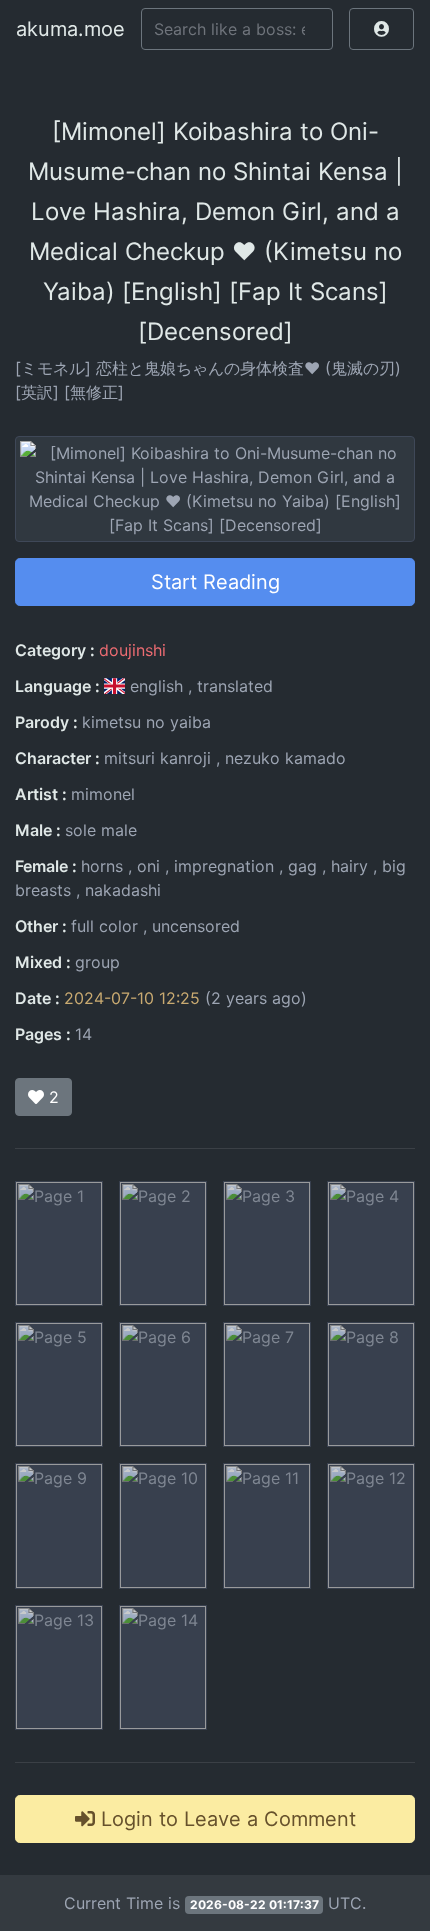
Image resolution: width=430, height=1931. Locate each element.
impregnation (224, 866)
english (156, 686)
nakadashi (123, 890)
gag (302, 866)
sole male (101, 830)
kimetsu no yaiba (146, 722)
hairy (349, 866)
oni (148, 866)
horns (102, 866)
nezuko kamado (285, 758)
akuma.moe (70, 29)
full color (104, 926)
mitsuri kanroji (157, 758)
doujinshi (132, 650)
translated (235, 686)
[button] (381, 29)
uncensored (196, 926)
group (97, 962)
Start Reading (215, 582)
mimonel (103, 794)
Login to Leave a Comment (225, 1819)
